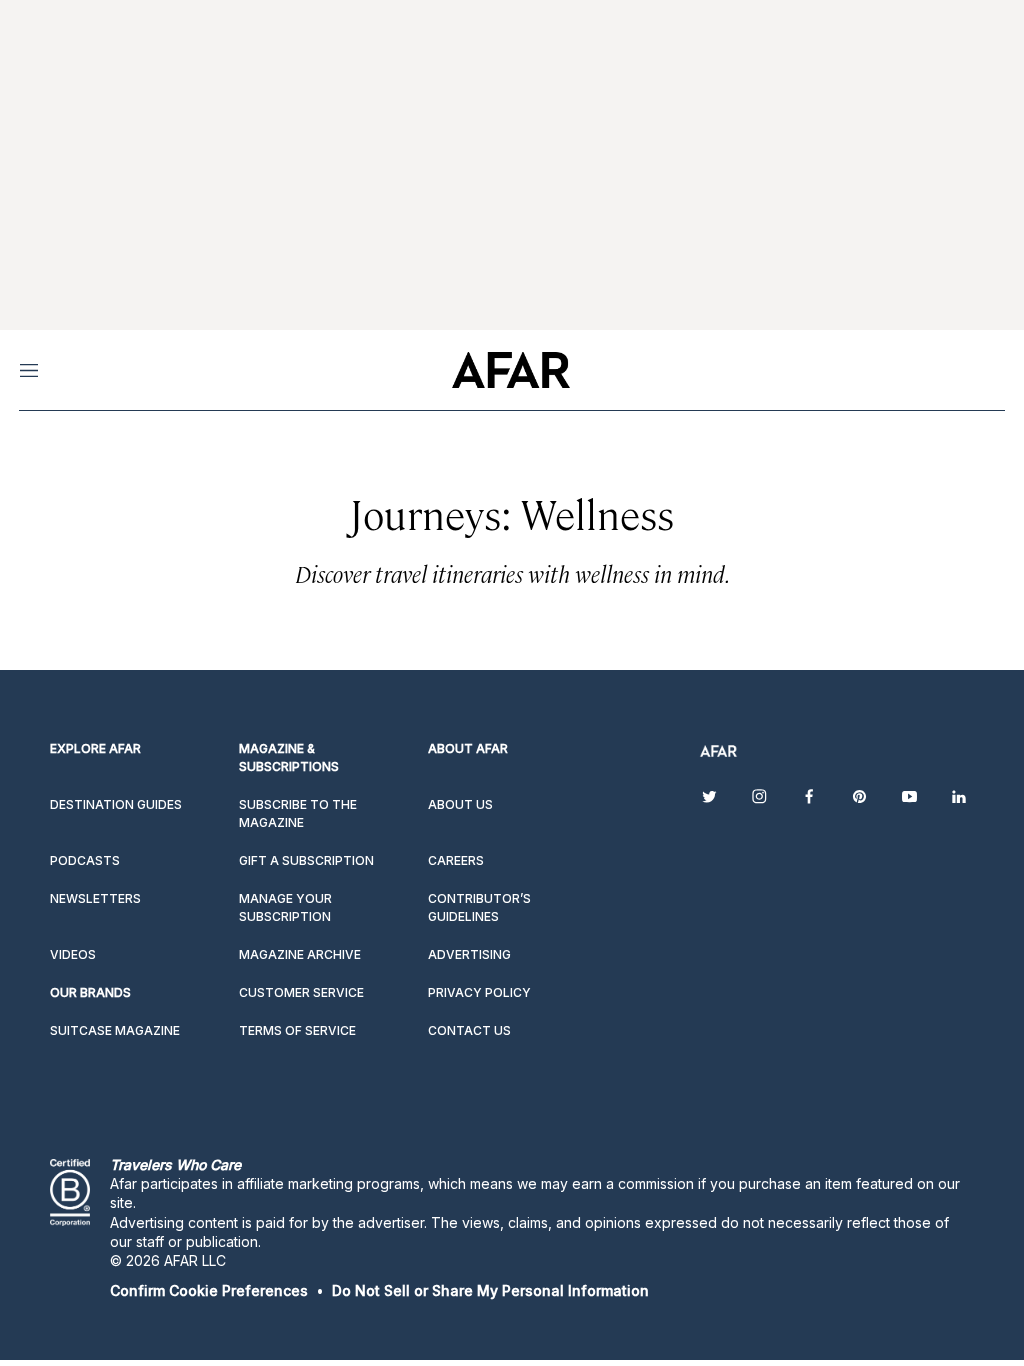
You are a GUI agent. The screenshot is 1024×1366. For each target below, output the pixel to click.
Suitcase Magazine (115, 1030)
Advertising (469, 954)
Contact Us (469, 1030)
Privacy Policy (479, 992)
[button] (209, 1290)
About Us (460, 804)
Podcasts (85, 860)
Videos (73, 954)
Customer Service (301, 992)
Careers (456, 860)
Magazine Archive (300, 954)
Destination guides (116, 804)
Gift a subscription (306, 860)
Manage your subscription (285, 907)
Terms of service (297, 1030)
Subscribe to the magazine (298, 813)
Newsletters (95, 898)
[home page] (510, 370)
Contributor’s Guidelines (479, 907)
